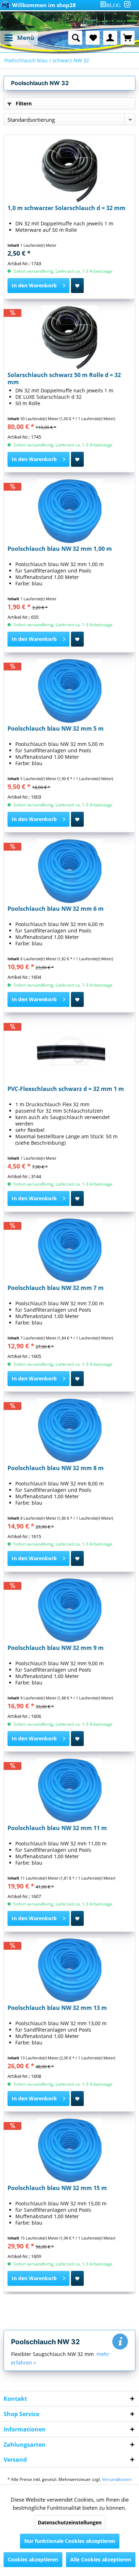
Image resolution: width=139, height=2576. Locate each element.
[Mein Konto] (110, 38)
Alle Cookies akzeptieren (101, 2559)
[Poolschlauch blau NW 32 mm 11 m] (69, 1791)
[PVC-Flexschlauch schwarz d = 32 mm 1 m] (69, 1051)
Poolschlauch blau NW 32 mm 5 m (56, 729)
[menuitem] (112, 5)
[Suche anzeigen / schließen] (75, 38)
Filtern (23, 103)
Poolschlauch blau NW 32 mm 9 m (56, 1648)
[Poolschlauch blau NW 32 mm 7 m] (69, 1250)
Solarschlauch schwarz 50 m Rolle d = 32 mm (64, 378)
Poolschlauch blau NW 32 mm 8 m (56, 1468)
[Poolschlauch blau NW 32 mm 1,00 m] (69, 511)
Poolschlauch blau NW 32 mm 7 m (56, 1288)
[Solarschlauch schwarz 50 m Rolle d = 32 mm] (69, 338)
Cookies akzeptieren (33, 2559)
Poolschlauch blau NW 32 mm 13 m (57, 2008)
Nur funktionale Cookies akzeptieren (70, 2541)
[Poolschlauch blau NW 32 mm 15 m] (69, 2151)
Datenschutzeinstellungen (70, 2522)
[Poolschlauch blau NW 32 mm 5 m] (69, 691)
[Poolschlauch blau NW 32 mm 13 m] (69, 1970)
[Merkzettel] (93, 38)
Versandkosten (117, 2479)
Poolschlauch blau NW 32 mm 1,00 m (60, 549)
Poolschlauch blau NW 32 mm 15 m (57, 2188)
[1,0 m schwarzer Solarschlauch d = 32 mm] (69, 171)
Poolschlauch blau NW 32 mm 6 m (56, 909)
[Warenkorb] (128, 38)
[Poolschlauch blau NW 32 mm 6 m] (69, 871)
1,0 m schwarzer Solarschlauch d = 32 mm (66, 208)
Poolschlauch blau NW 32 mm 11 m (57, 1828)
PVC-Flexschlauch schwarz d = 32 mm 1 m (66, 1089)
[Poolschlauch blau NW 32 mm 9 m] (69, 1610)
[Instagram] (127, 4)
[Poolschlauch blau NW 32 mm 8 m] (69, 1431)
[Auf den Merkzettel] (77, 286)
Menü (26, 38)
